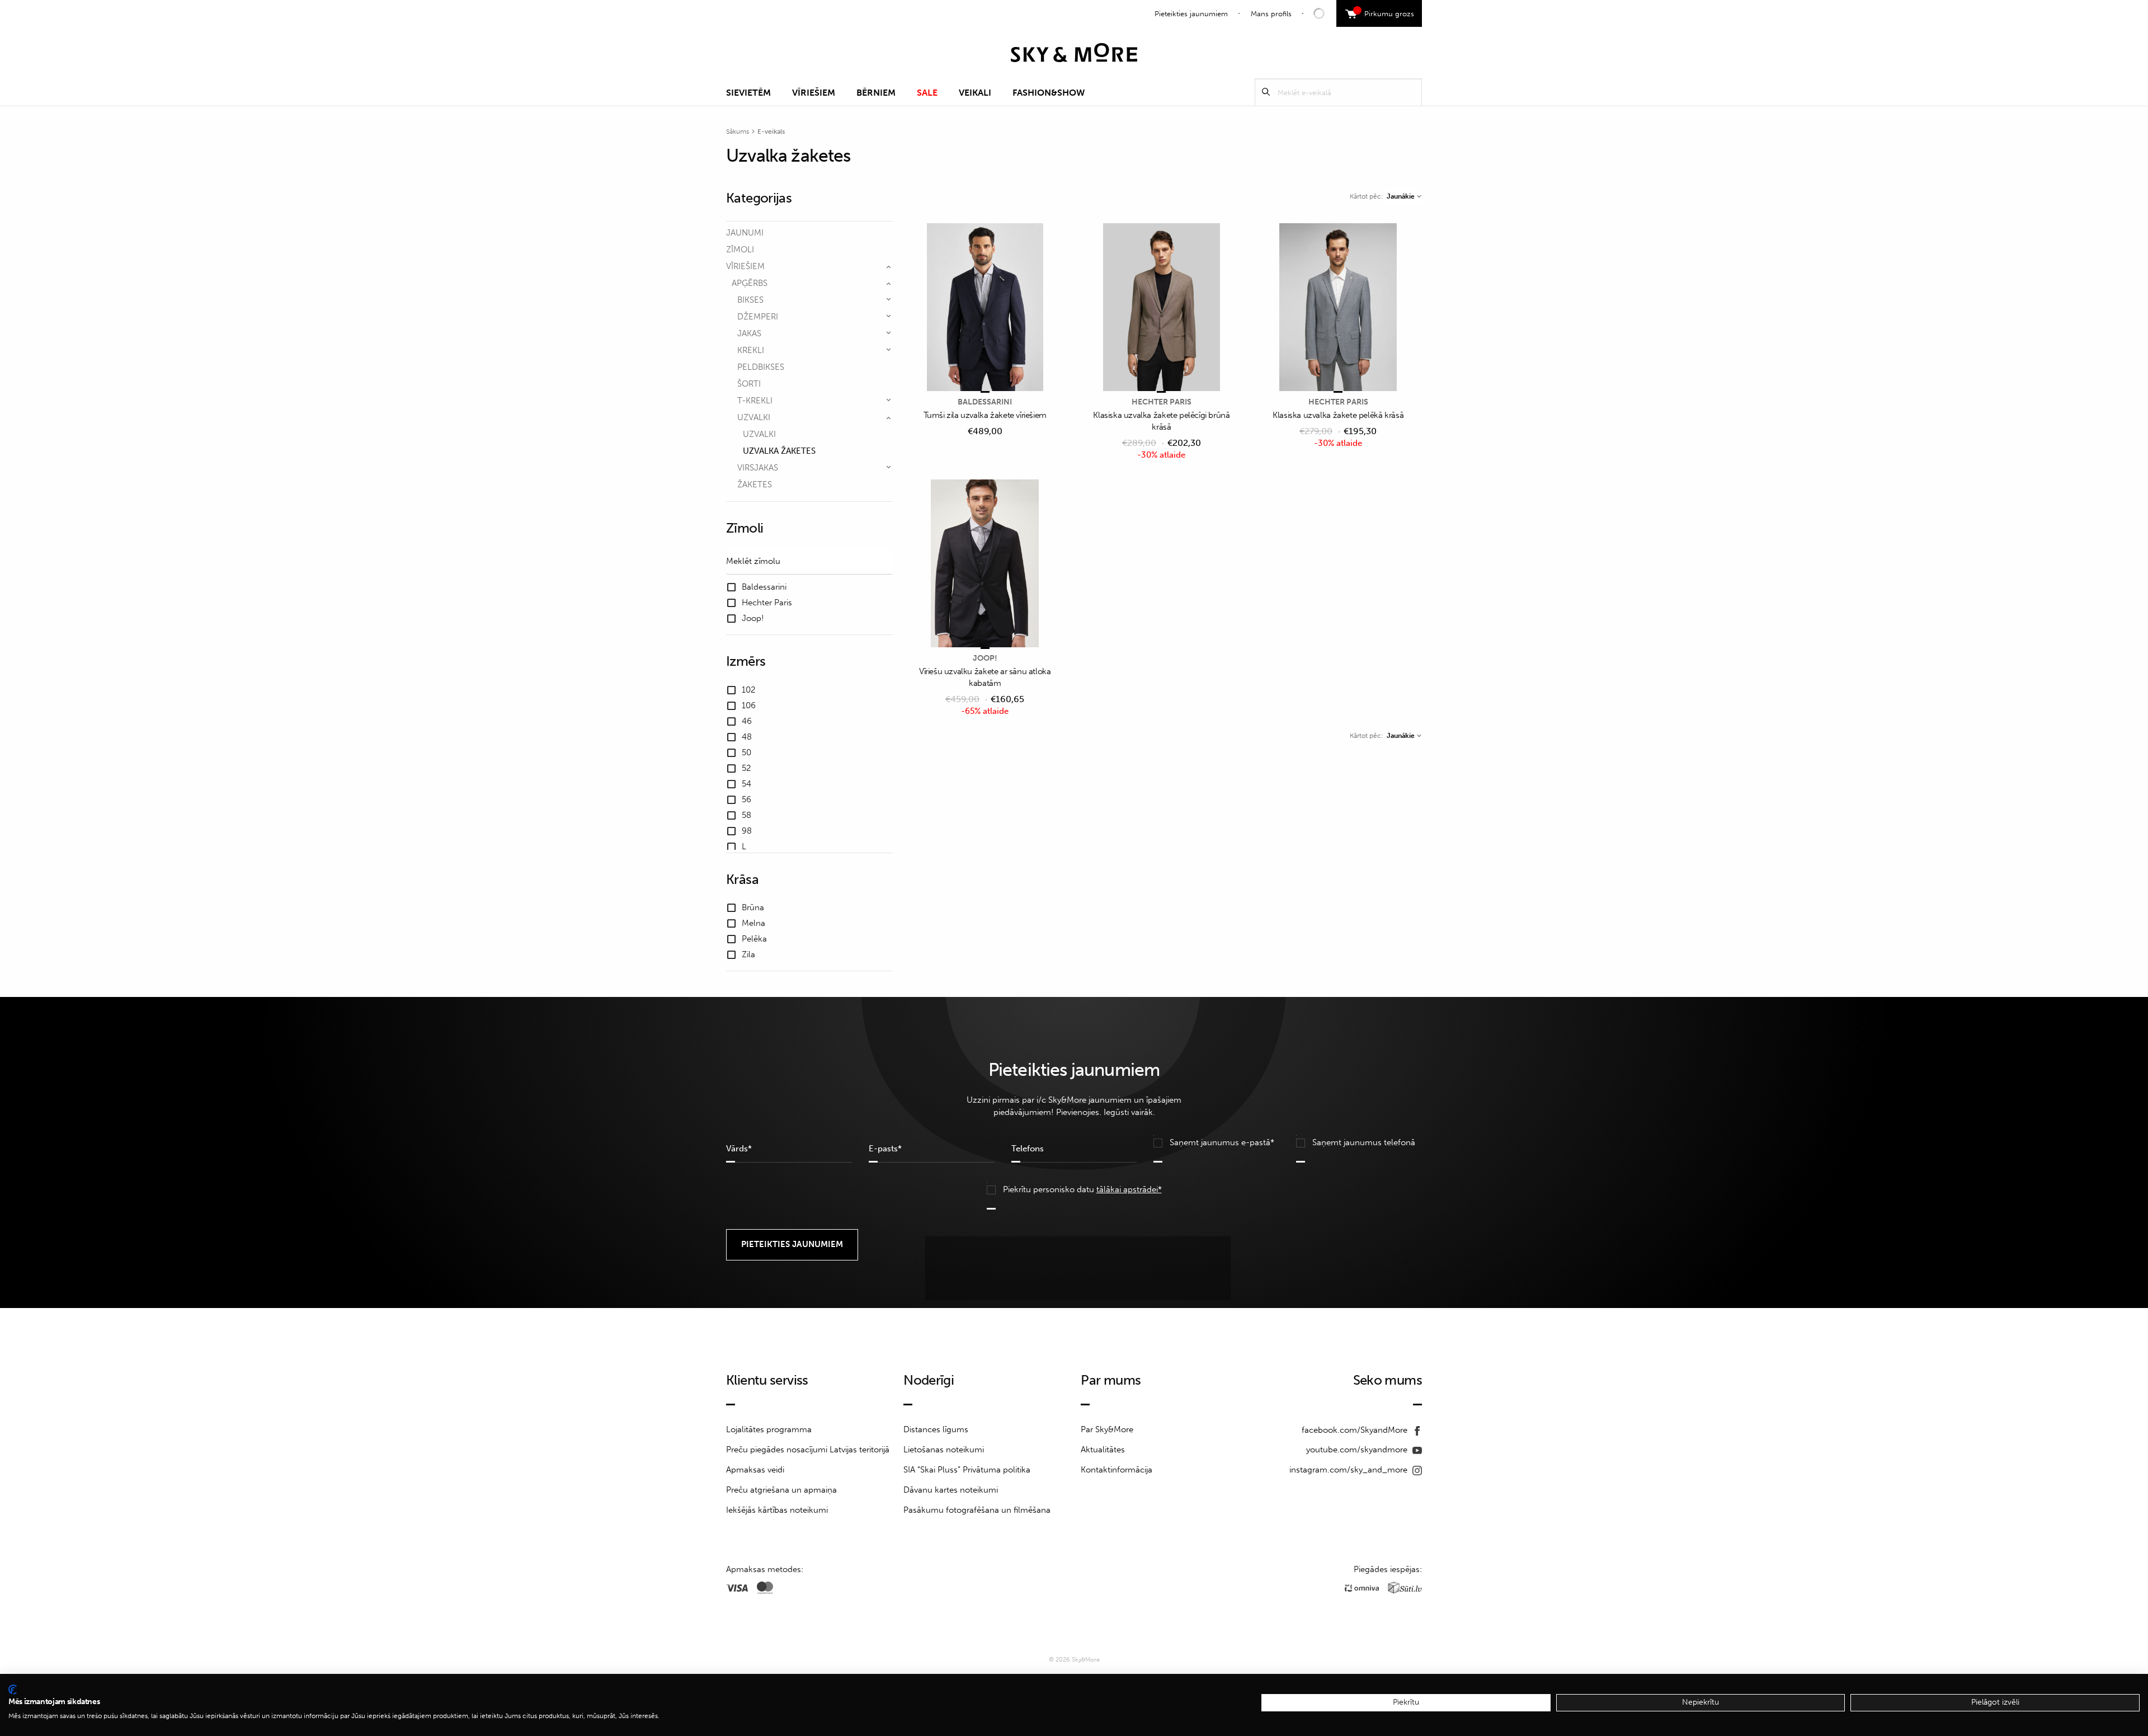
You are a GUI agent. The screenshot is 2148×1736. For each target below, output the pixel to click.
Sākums (738, 131)
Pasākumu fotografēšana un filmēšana (977, 1510)
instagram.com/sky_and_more (1349, 1470)
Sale (927, 93)
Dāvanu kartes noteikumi (951, 1490)
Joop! (985, 658)
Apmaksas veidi (755, 1470)
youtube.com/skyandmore (1358, 1450)
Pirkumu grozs (1385, 12)
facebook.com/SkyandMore (1356, 1430)
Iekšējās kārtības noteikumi (777, 1510)
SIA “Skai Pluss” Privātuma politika (967, 1470)
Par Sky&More (1107, 1429)
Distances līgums (936, 1429)
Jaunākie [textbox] (1401, 196)
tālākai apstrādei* (1129, 1189)
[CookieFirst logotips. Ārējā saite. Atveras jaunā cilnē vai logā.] (13, 1690)
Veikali (975, 93)
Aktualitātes (1103, 1450)
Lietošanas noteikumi (944, 1450)
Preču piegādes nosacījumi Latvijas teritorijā (808, 1450)
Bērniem (876, 93)
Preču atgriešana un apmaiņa (781, 1490)
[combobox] (1404, 196)
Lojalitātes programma (769, 1429)
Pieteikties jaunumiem (1191, 14)
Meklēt (1266, 92)
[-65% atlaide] (985, 564)
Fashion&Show (1049, 93)
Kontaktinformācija (1117, 1470)
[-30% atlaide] (1162, 308)
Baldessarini (985, 402)
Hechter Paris (1162, 402)
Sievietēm (748, 93)
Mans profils (1271, 14)
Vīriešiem (814, 93)
